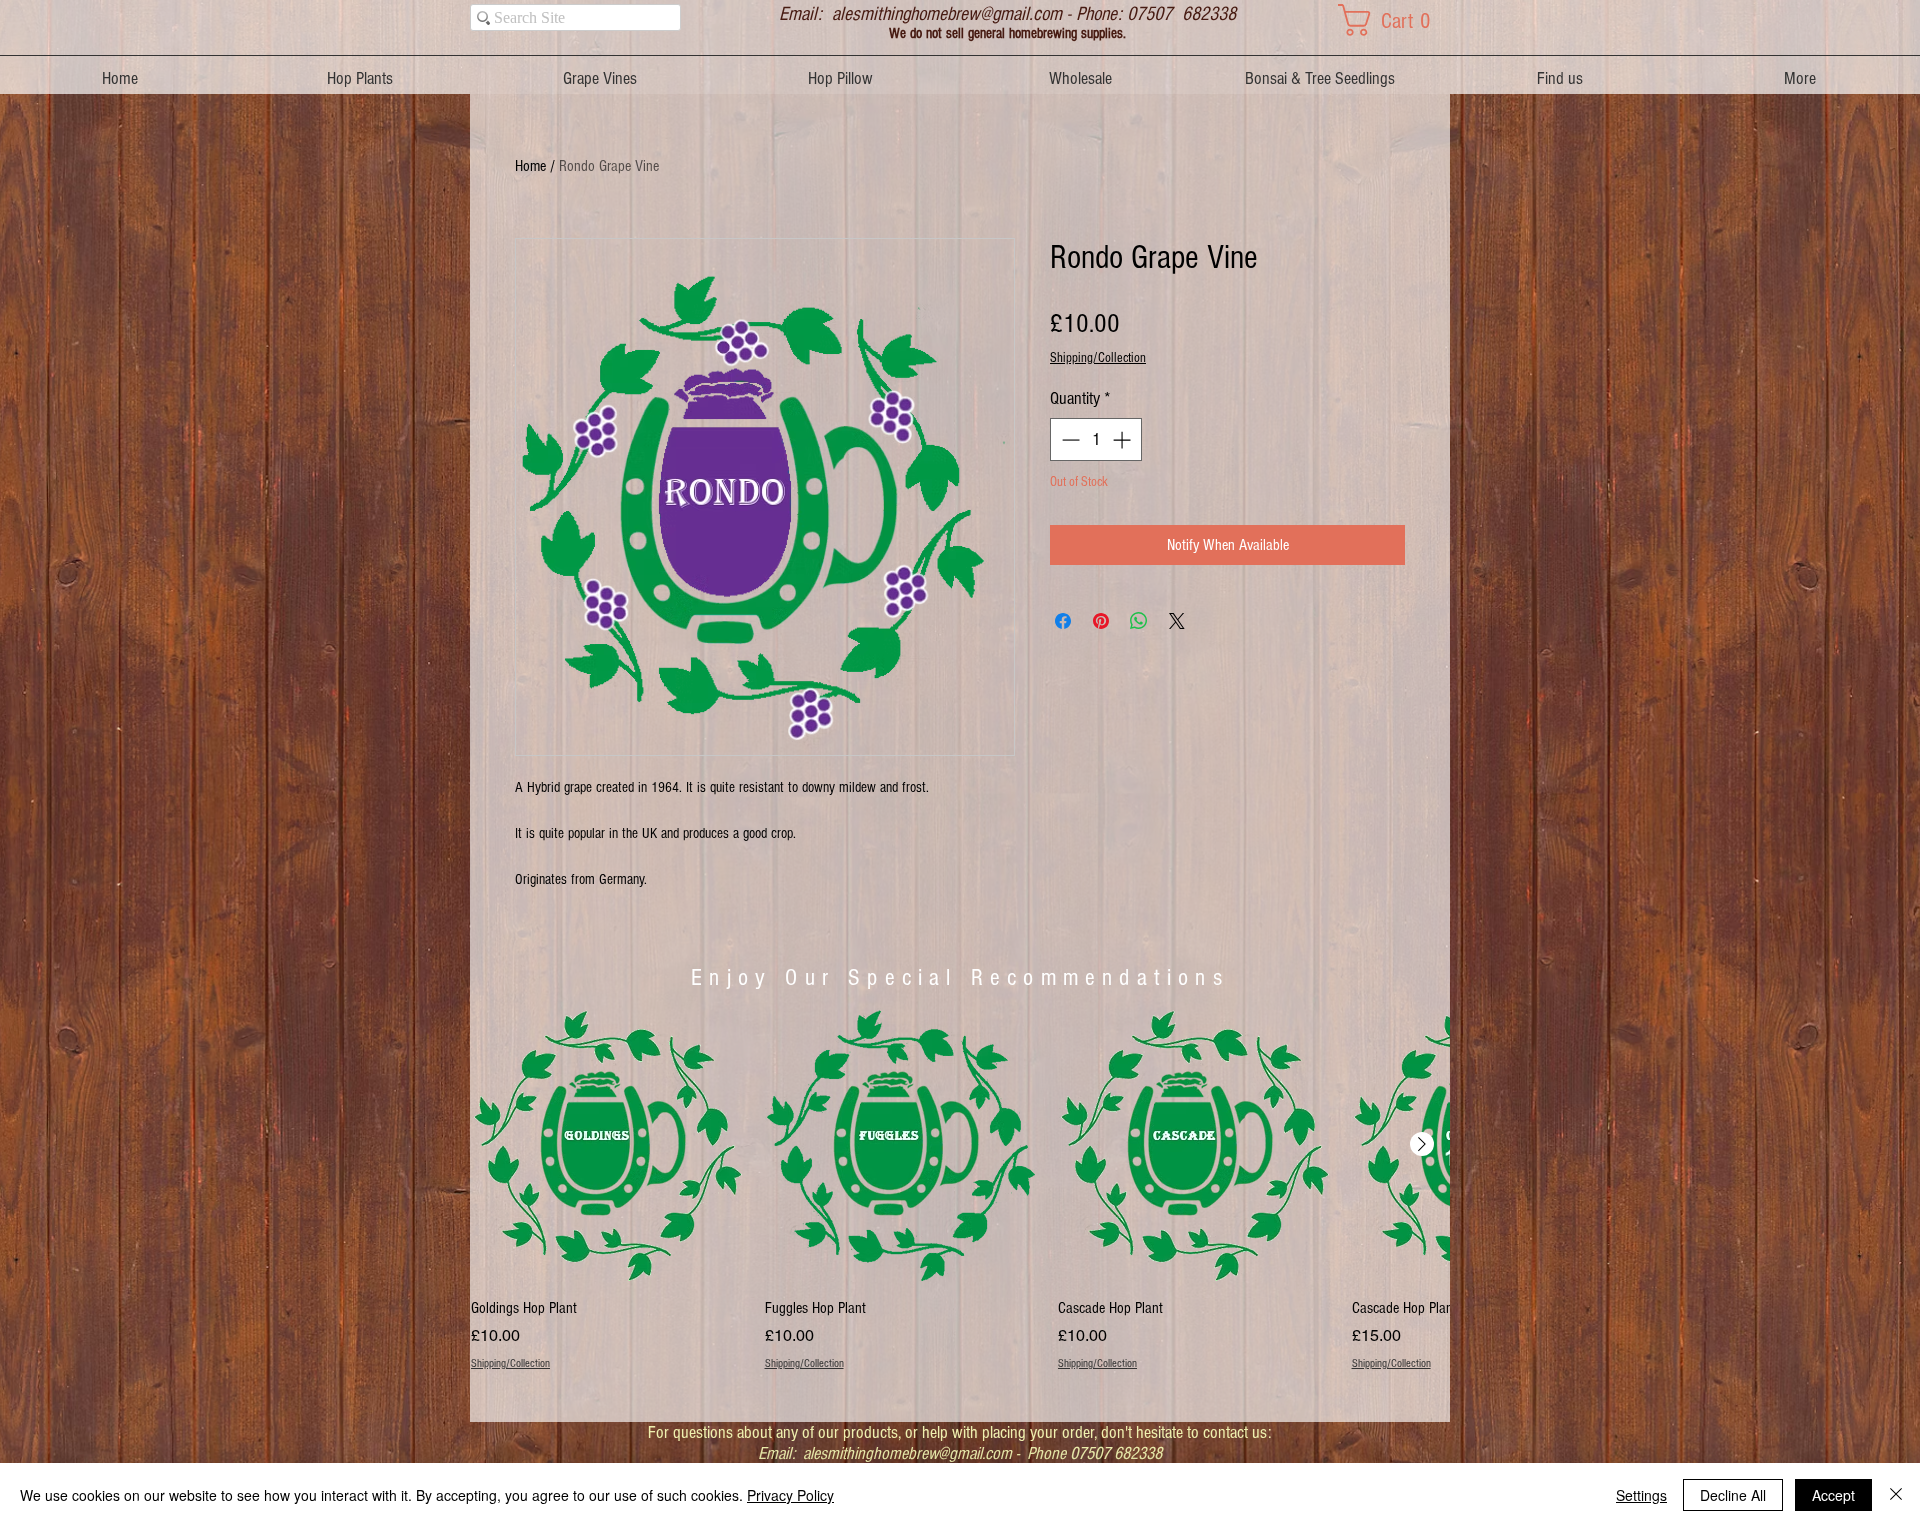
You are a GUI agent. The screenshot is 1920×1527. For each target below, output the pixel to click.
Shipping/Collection (1098, 358)
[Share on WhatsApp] (1139, 621)
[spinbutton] (1096, 439)
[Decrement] (1068, 439)
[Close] (1896, 1495)
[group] (960, 1201)
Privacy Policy (790, 1495)
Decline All (1733, 1495)
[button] (1394, 20)
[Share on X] (1177, 621)
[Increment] (1123, 439)
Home (530, 166)
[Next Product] (1422, 1144)
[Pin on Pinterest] (1101, 621)
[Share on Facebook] (1063, 621)
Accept (1833, 1495)
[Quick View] (608, 1145)
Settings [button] (1641, 1495)
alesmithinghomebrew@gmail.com (947, 14)
